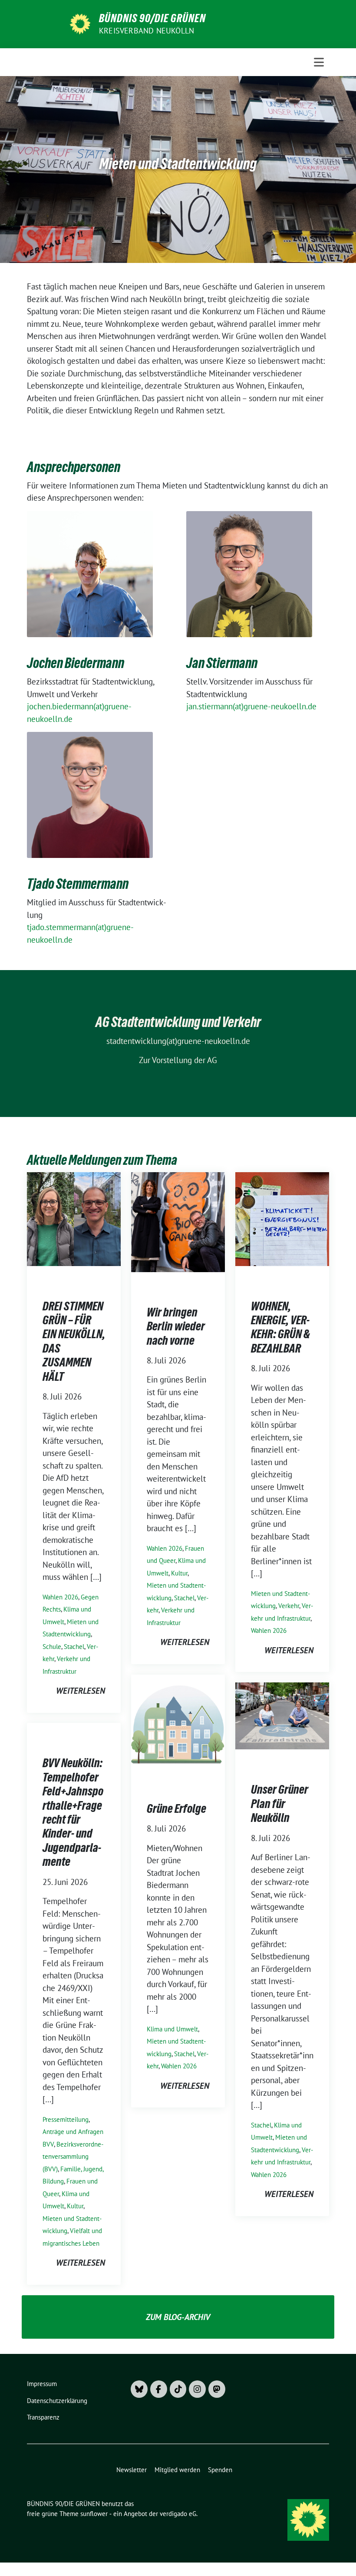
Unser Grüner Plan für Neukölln (280, 1803)
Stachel (74, 1647)
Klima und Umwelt (172, 2029)
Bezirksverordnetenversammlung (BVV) (73, 2157)
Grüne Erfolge (176, 1808)
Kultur (179, 1573)
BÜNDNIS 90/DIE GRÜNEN (152, 18)
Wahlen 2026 (60, 1597)
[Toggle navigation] (319, 62)
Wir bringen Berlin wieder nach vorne (176, 1326)
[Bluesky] (139, 2389)
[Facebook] (159, 2389)
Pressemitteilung (66, 2119)
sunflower (94, 2514)
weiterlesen (81, 1691)
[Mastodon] (217, 2389)
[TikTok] (178, 2389)
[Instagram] (197, 2389)
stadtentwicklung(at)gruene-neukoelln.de (178, 1041)
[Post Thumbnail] (74, 1218)
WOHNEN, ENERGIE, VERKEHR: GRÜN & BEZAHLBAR (280, 1327)
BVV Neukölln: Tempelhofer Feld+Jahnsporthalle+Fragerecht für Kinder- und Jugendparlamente (73, 1812)
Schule (52, 1647)
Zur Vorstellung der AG (178, 1060)
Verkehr (289, 1606)
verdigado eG (178, 2514)
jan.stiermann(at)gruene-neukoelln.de (251, 706)
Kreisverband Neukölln (147, 31)
